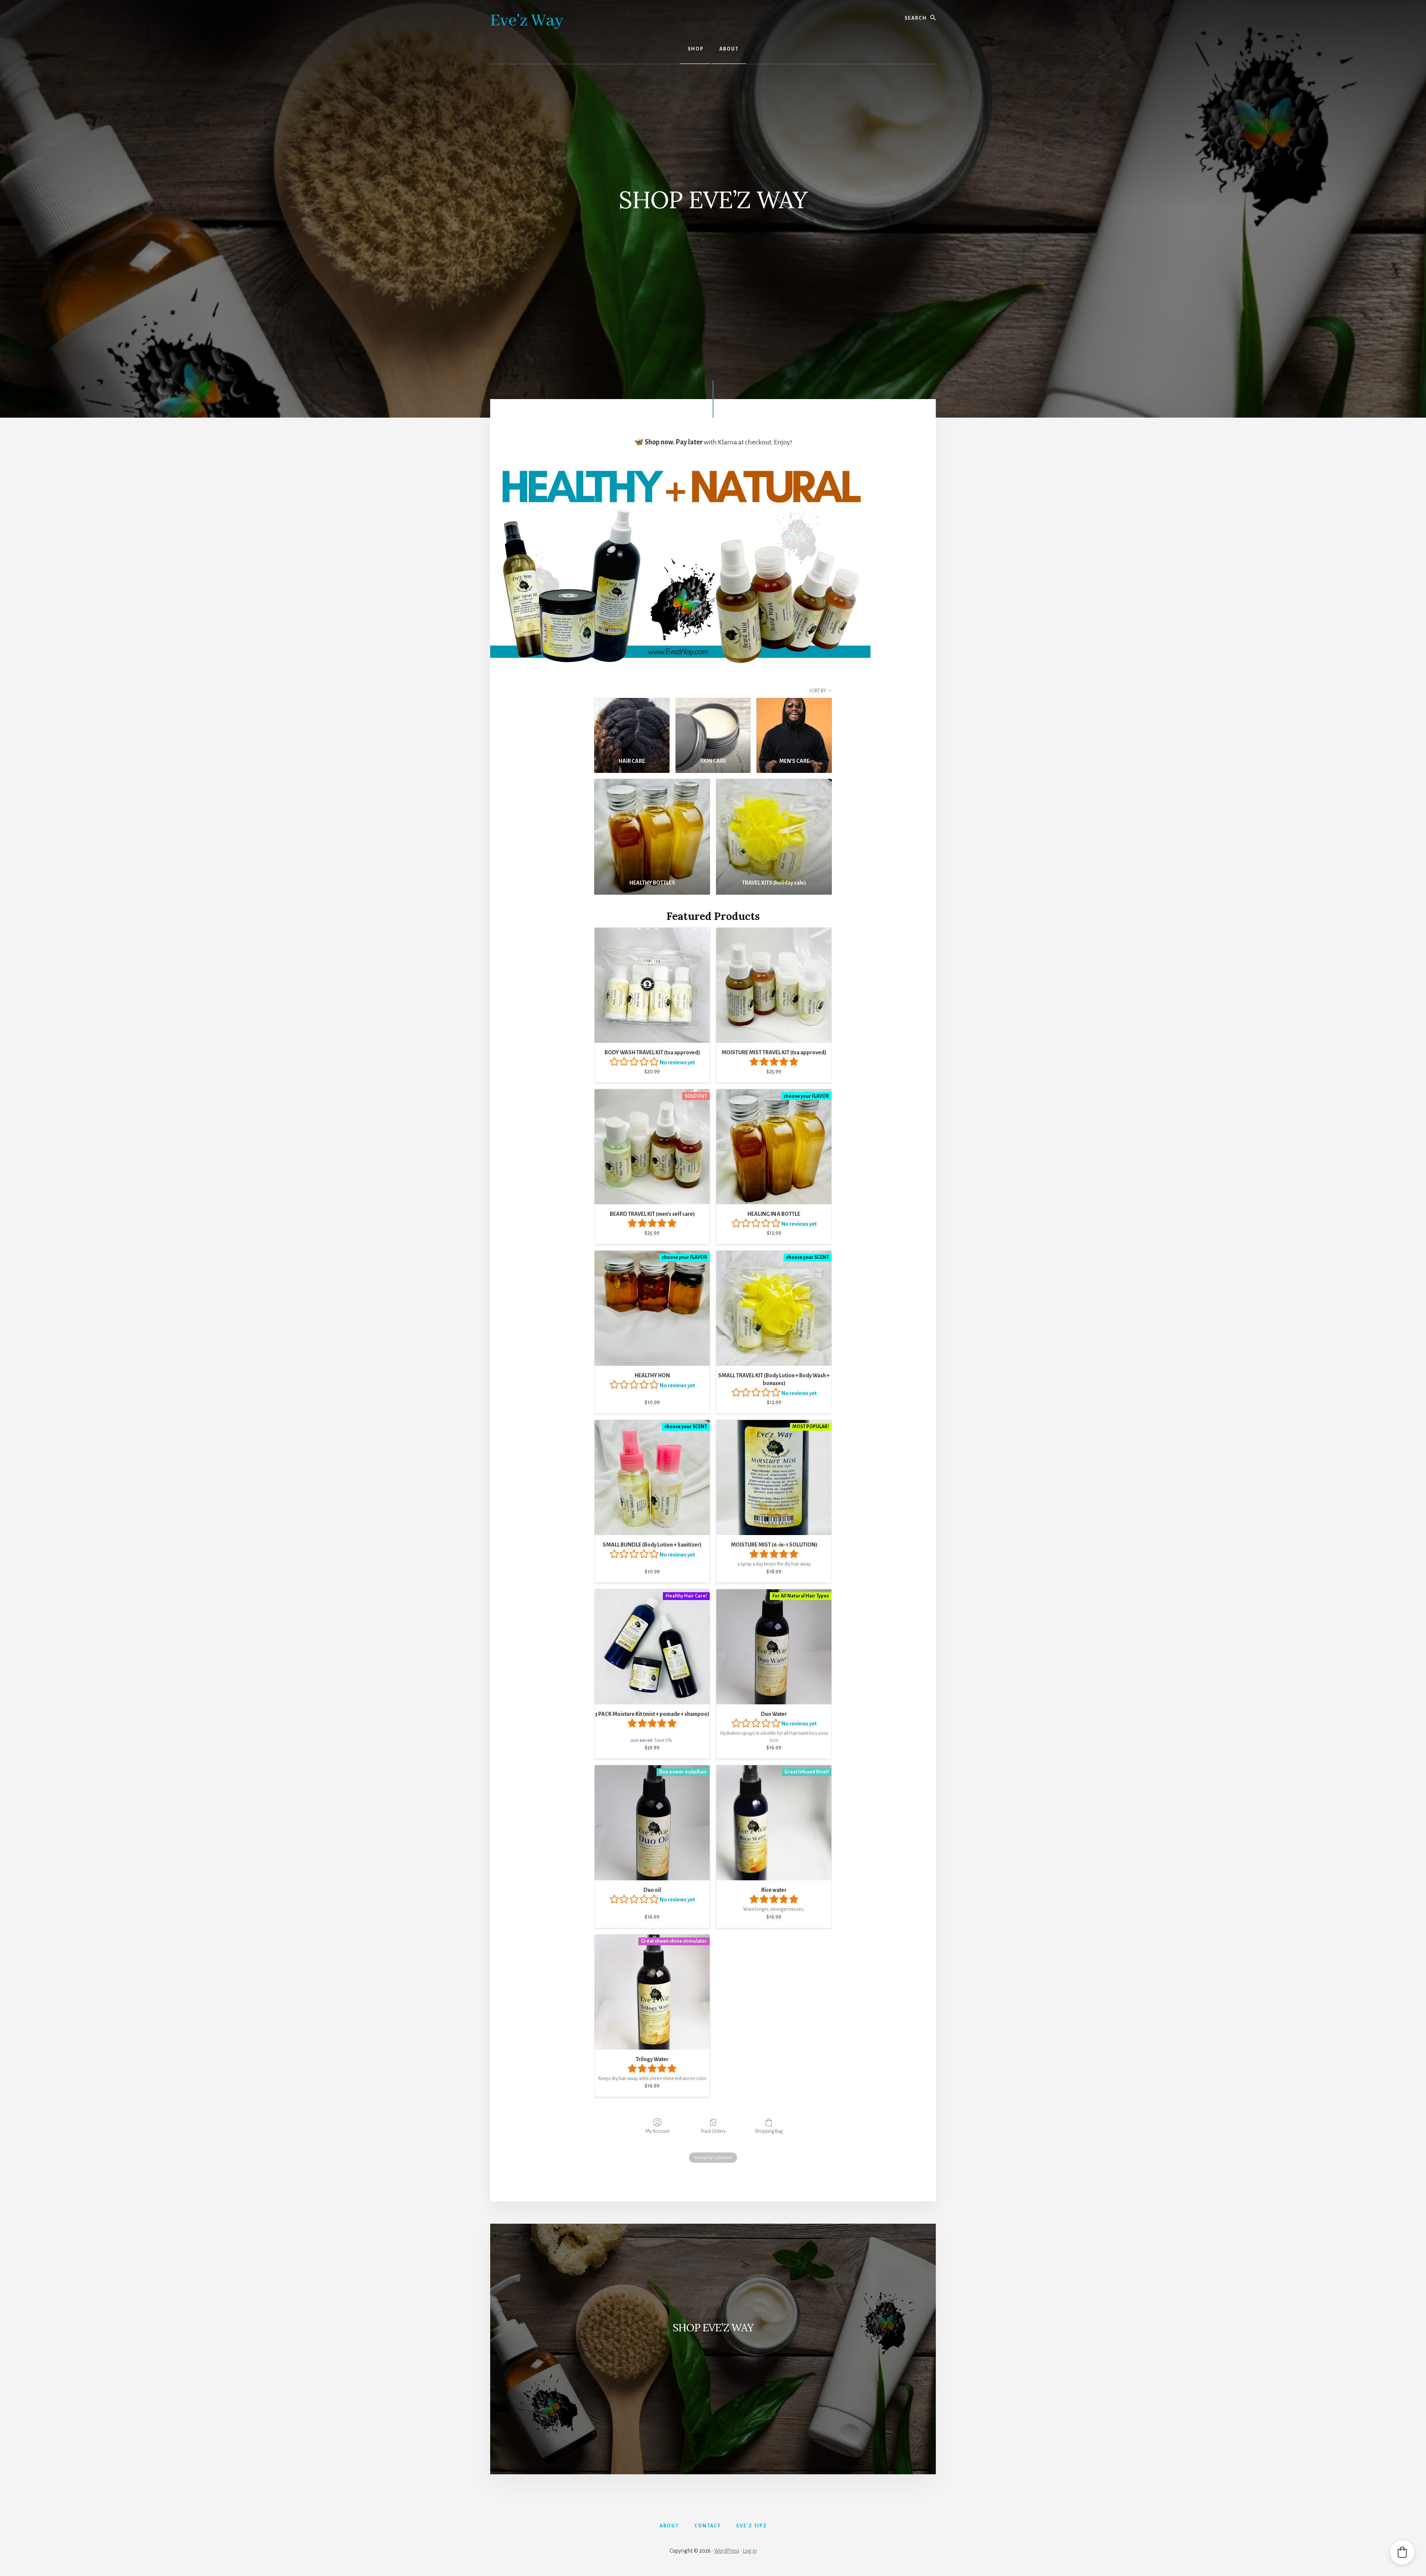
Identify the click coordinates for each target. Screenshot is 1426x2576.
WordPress (727, 2551)
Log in (750, 2551)
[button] (1402, 2552)
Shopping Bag (769, 2131)
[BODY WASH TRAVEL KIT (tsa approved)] (652, 985)
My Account (657, 2131)
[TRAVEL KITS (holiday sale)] (774, 826)
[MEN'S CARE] (794, 725)
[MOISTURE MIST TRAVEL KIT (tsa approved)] (774, 985)
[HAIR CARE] (632, 725)
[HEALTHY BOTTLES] (652, 826)
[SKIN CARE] (713, 725)
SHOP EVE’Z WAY (713, 2328)
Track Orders (713, 2131)
